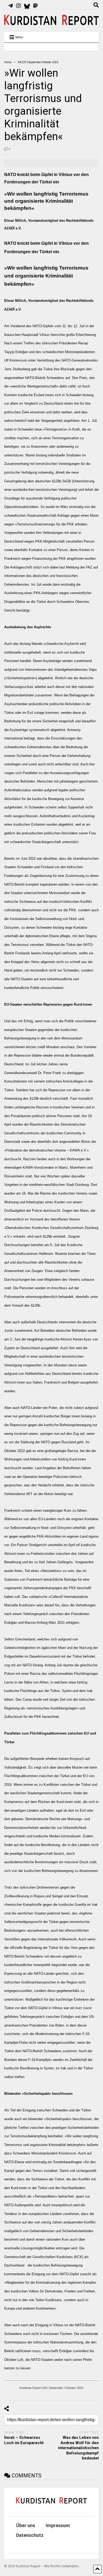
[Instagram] (18, 6)
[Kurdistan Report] (52, 23)
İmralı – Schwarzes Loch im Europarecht (24, 2440)
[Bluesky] (27, 6)
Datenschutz (30, 2535)
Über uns (26, 2525)
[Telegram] (11, 6)
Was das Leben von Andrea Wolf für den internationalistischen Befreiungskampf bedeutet (78, 2448)
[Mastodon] (35, 6)
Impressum (58, 2525)
